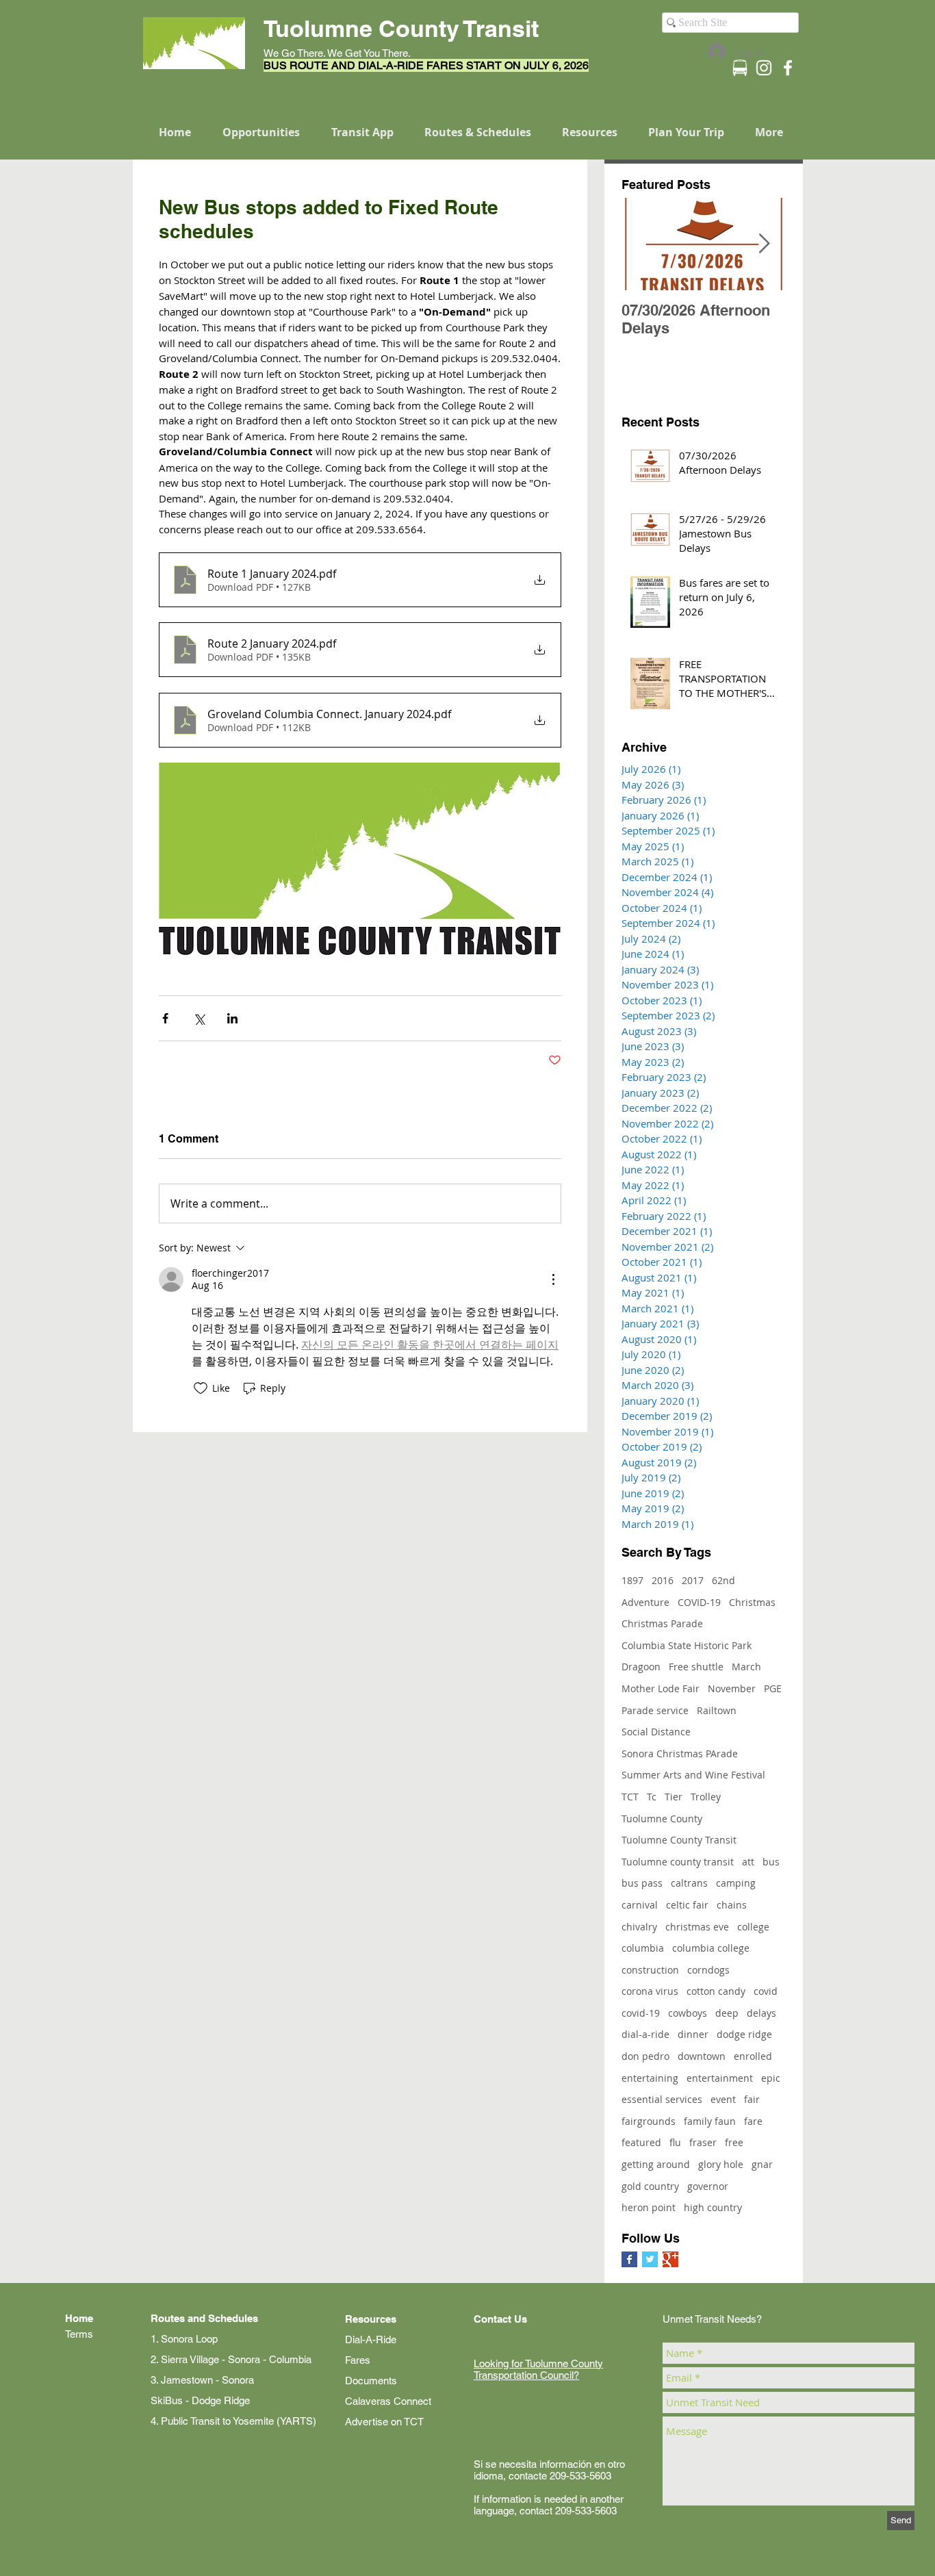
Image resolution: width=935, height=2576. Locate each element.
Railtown (717, 1710)
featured (641, 2142)
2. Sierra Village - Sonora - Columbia (231, 2359)
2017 (693, 1580)
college (753, 1927)
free (734, 2142)
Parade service (655, 1710)
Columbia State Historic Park (687, 1645)
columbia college (711, 1948)
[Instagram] (764, 68)
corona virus (650, 1991)
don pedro (645, 2056)
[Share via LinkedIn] (232, 1018)
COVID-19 (699, 1602)
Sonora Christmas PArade (680, 1754)
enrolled (753, 2056)
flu (675, 2142)
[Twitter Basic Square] (650, 2259)
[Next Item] (764, 244)
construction (650, 1970)
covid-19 (641, 2013)
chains (732, 1905)
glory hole (721, 2164)
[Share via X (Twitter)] (199, 1018)
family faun (710, 2121)
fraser (703, 2142)
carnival (640, 1905)
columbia (643, 1948)
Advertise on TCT (384, 2422)
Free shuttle (696, 1667)
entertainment (720, 2078)
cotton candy (716, 1991)
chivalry (639, 1927)
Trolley (706, 1797)
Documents (371, 2381)
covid (766, 1991)
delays (761, 2013)
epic (771, 2078)
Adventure (645, 1602)
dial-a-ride (645, 2034)
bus (771, 1862)
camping (736, 1883)
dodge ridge (744, 2034)
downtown (702, 2056)
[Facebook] (788, 68)
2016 (663, 1580)
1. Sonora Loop (184, 2339)
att (748, 1862)
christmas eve (697, 1927)
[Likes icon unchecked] (201, 1388)
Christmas (752, 1602)
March (746, 1667)
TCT (630, 1797)
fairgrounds (649, 2121)
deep (727, 2013)
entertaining (650, 2078)
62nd (723, 1580)
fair (752, 2099)
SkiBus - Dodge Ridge (200, 2400)
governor (708, 2186)
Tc (652, 1797)
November (732, 1688)
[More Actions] (553, 1279)
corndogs (708, 1970)
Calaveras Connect (388, 2401)
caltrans (689, 1883)
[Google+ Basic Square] (670, 2259)
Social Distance (656, 1732)
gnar (762, 2164)
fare (753, 2121)
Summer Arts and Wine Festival (693, 1775)
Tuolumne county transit (678, 1862)
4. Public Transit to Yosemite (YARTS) (233, 2421)
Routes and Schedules (204, 2318)
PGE (773, 1688)
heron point (649, 2207)
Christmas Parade (662, 1623)
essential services (662, 2099)
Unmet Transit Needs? (712, 2319)
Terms (79, 2334)
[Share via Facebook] (165, 1018)
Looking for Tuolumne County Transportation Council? (538, 2369)
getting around (656, 2164)
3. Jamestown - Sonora (202, 2380)
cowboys (688, 2013)
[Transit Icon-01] (740, 68)
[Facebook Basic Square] (629, 2259)
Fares (358, 2360)
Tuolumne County (662, 1819)
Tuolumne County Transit (679, 1840)
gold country (650, 2186)
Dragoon (641, 1667)
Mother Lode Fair (661, 1688)
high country (713, 2207)
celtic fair (687, 1905)
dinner (693, 2034)
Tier (674, 1797)
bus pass (642, 1883)
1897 (632, 1580)
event (723, 2099)
